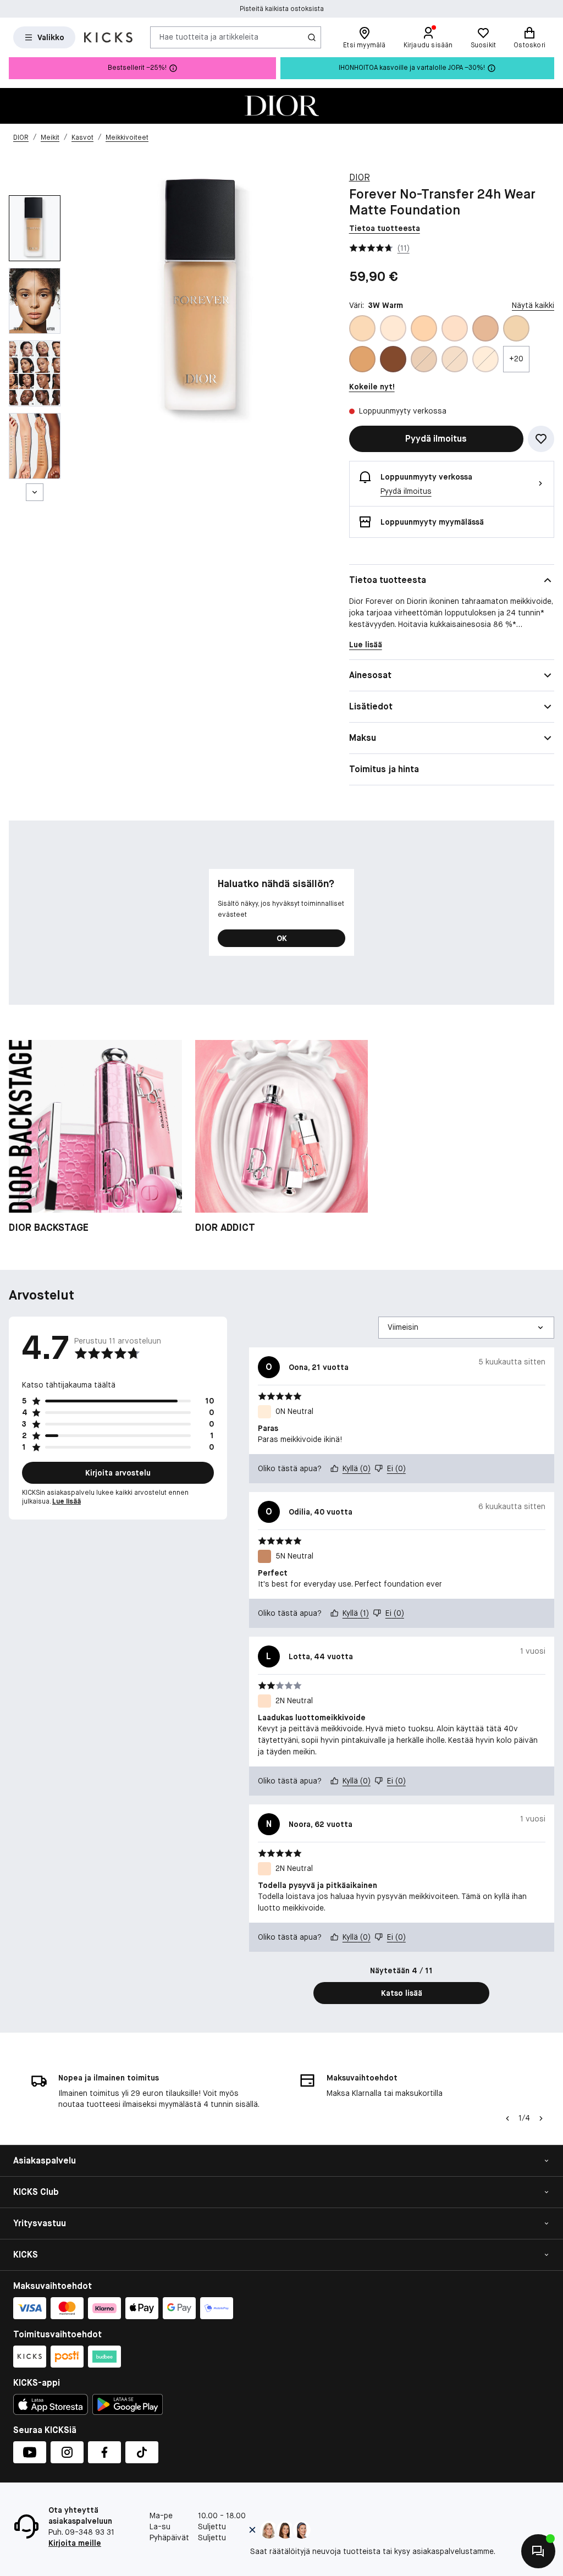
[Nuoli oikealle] (541, 2118)
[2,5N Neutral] (424, 328)
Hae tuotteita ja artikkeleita (209, 37)
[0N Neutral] (485, 359)
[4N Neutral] (362, 359)
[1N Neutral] (393, 328)
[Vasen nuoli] (506, 2118)
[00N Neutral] (455, 359)
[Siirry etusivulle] (108, 37)
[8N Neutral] (393, 359)
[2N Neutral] (455, 328)
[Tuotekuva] (281, 106)
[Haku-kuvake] (312, 37)
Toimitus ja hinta (384, 769)
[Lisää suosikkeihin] (541, 439)
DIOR (360, 177)
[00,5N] (424, 359)
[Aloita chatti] (538, 2551)
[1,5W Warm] (362, 328)
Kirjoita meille (75, 2543)
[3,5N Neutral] (485, 328)
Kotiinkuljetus (282, 9)
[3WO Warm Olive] (516, 328)
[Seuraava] (35, 492)
